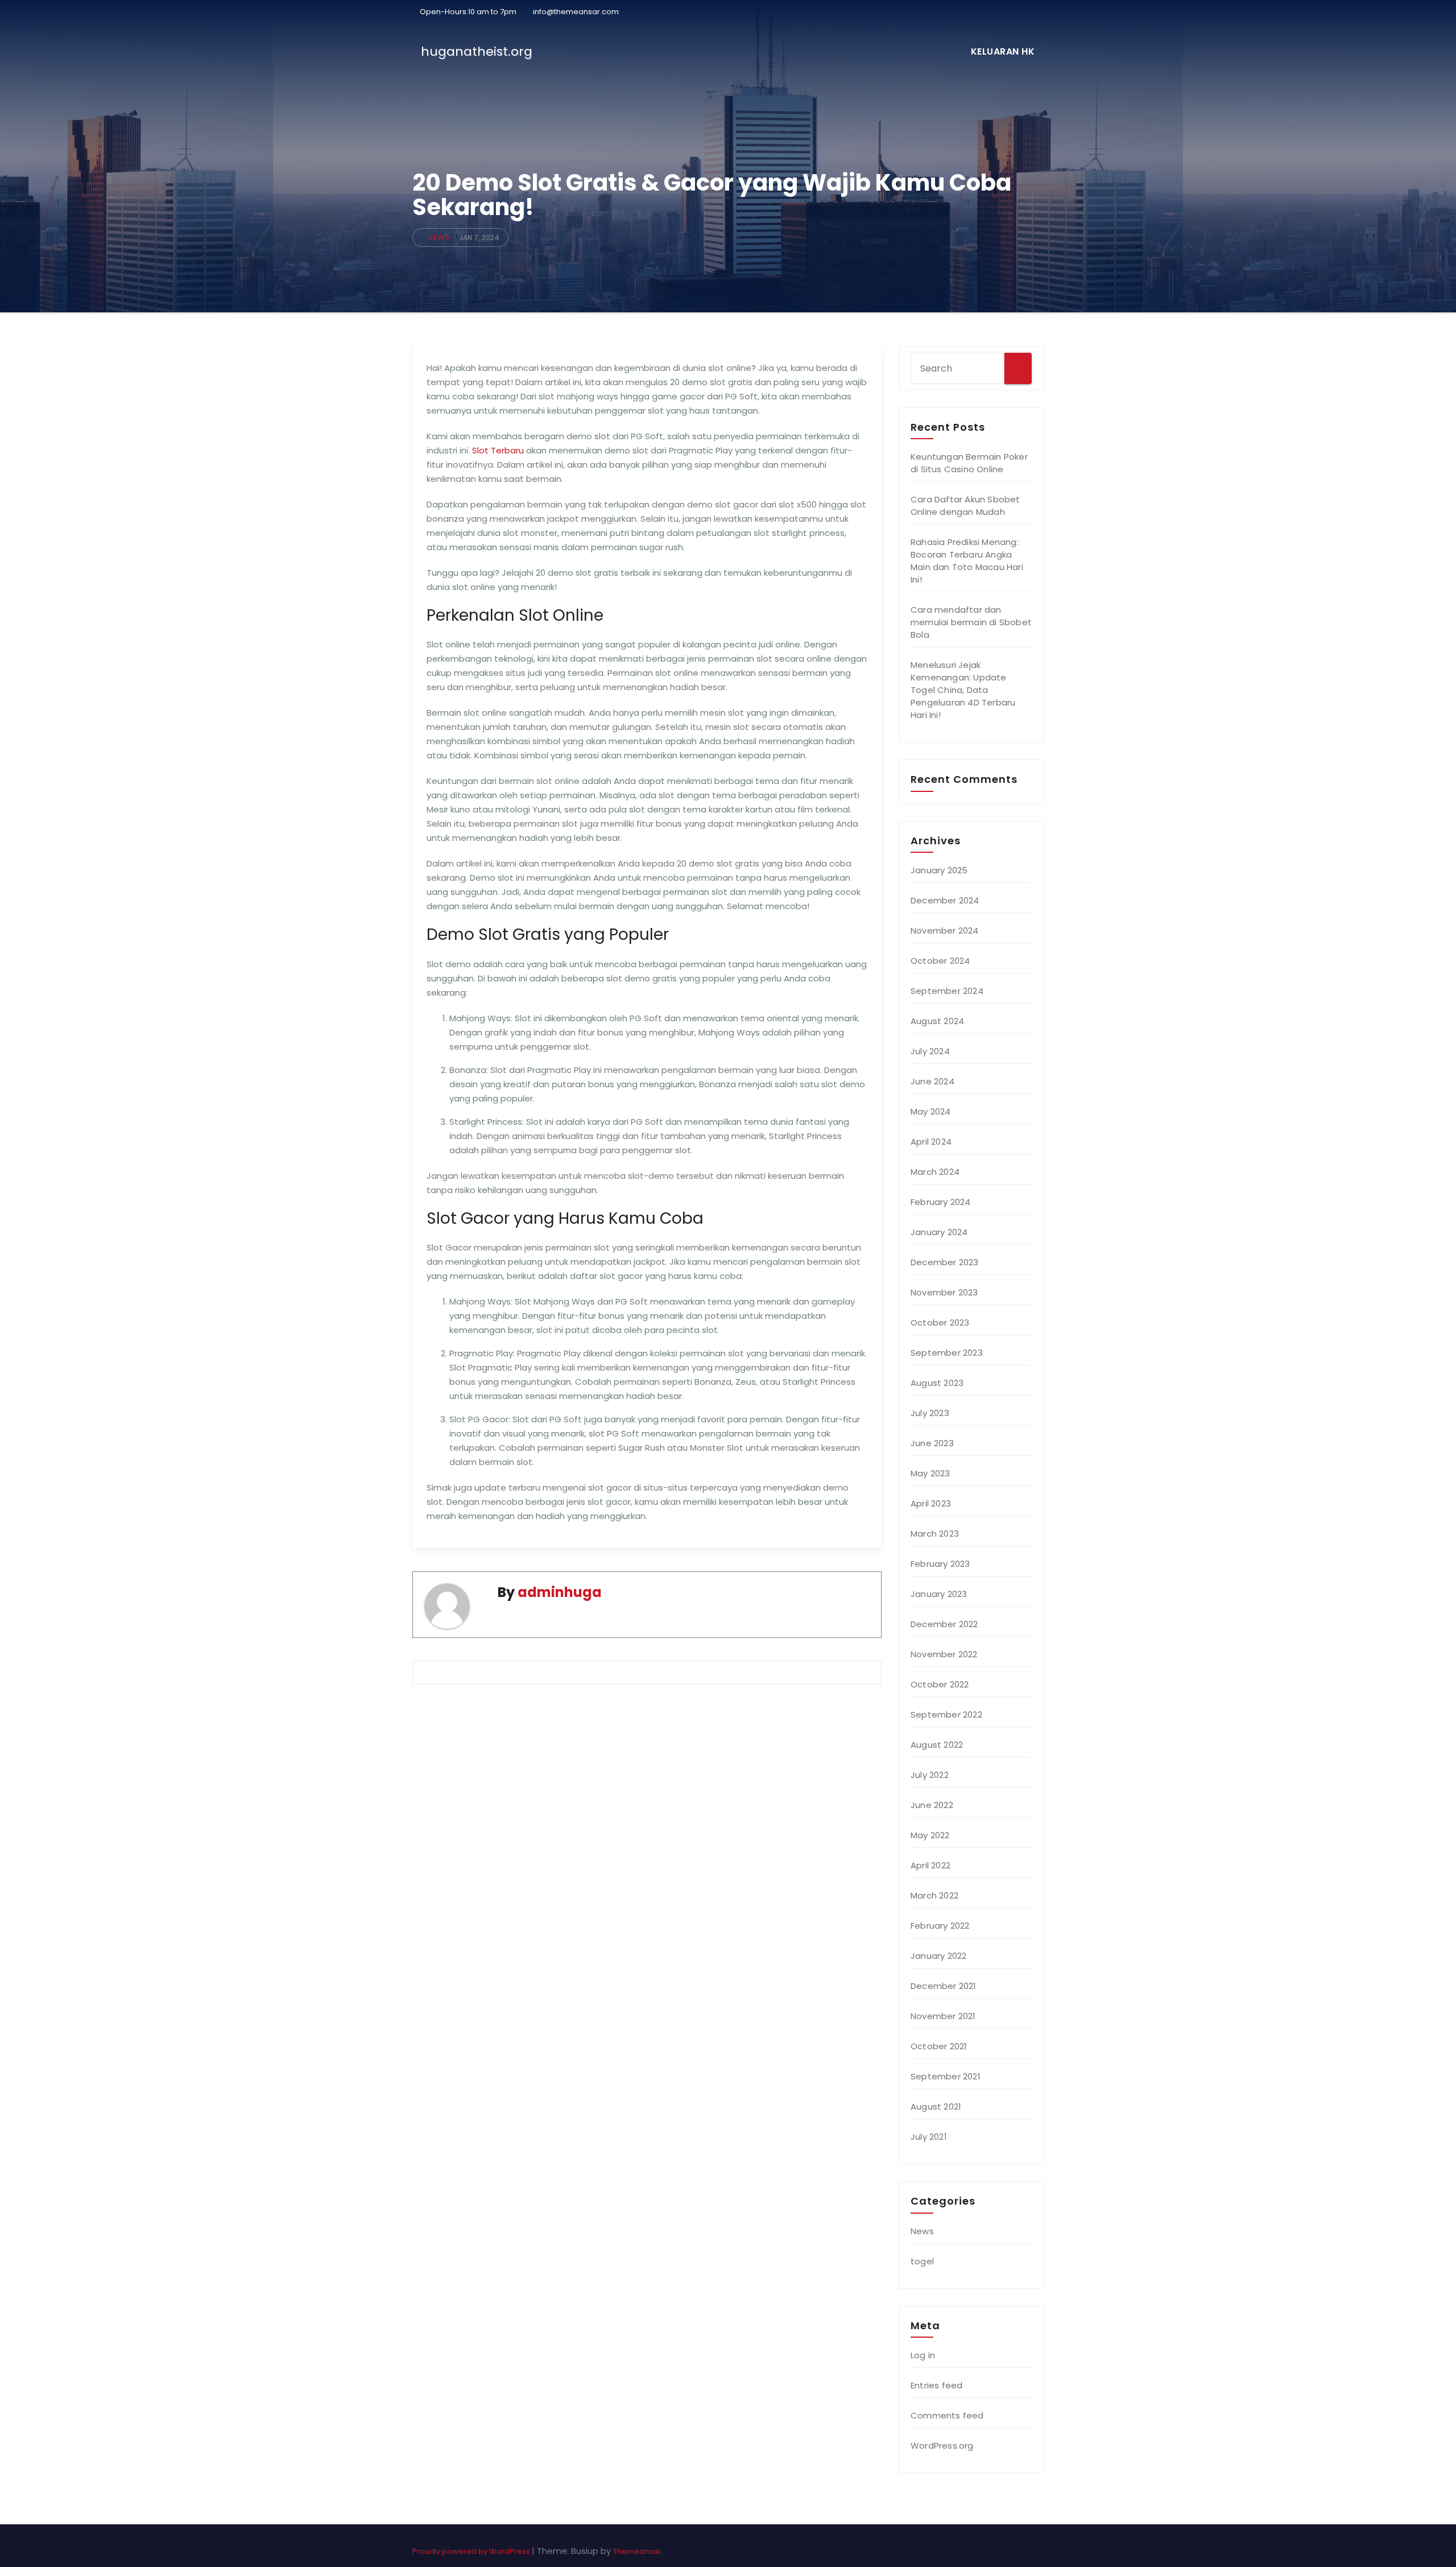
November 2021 (943, 2016)
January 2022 (938, 1956)
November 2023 (944, 1292)
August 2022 (937, 1745)
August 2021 (936, 2106)
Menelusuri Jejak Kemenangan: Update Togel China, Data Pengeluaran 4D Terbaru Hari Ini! (963, 690)
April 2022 (930, 1865)
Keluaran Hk (1003, 51)
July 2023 (930, 1413)
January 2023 (939, 1594)
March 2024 (935, 1172)
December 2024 (945, 900)
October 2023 (940, 1322)
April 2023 (931, 1503)
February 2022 (940, 1926)
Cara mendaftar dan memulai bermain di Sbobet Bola (971, 622)
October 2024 (940, 961)
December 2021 (944, 1986)
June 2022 (932, 1805)
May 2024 (931, 1111)
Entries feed (936, 2385)
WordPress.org (942, 2446)
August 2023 (937, 1383)
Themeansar (637, 2551)
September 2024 (947, 991)
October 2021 (939, 2046)
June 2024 (932, 1081)
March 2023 (935, 1534)
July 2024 (930, 1051)
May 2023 (930, 1473)
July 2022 (930, 1775)
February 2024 (941, 1202)
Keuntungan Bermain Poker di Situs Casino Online (969, 463)
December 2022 (944, 1624)
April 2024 (931, 1142)
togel (922, 2261)
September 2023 (947, 1353)
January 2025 (939, 870)
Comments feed (947, 2415)
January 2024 (939, 1232)
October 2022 (940, 1684)
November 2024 (945, 930)
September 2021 (946, 2076)
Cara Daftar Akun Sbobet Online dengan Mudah (965, 505)
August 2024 (937, 1021)
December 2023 (945, 1262)
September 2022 (946, 1714)
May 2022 (930, 1835)
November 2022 (944, 1654)
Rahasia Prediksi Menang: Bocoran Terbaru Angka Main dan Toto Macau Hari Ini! (967, 561)
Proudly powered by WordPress (472, 2551)
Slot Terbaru (498, 450)
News (439, 238)
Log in (923, 2355)
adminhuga (560, 1592)
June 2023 (932, 1443)
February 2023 (940, 1564)
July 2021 (929, 2137)
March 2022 (934, 1895)
